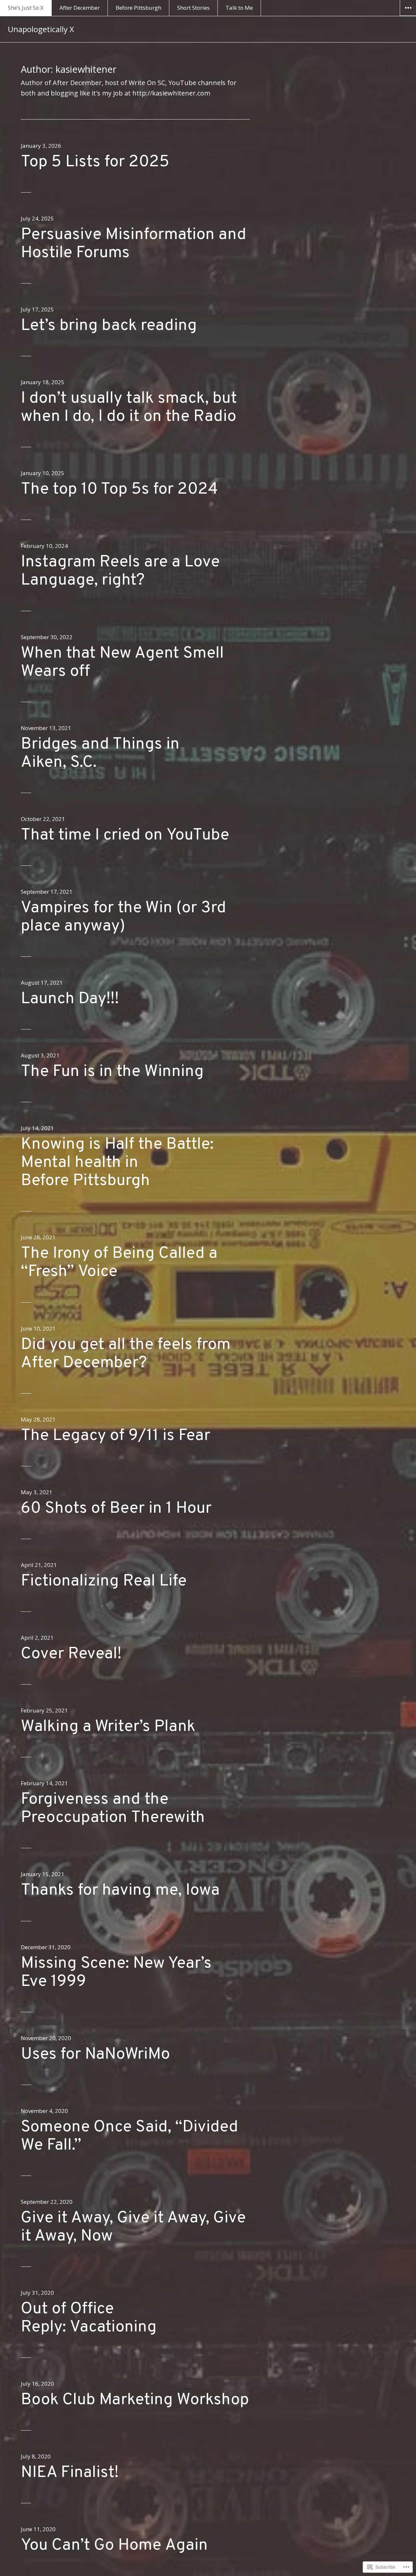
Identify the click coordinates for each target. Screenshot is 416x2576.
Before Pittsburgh (138, 8)
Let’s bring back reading (109, 326)
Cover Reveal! (71, 1654)
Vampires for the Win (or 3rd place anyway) (123, 917)
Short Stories (193, 8)
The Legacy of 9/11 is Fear (116, 1436)
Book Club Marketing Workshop (135, 2400)
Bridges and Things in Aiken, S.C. (100, 754)
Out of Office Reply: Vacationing (89, 2318)
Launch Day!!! (70, 999)
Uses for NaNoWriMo (95, 2055)
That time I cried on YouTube (125, 835)
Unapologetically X (41, 29)
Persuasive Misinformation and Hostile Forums (134, 244)
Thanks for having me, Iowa (120, 1891)
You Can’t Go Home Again (114, 2546)
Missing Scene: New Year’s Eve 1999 (116, 1973)
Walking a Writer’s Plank (108, 1727)
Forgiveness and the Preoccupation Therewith (113, 1809)
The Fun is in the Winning (112, 1072)
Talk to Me (239, 8)
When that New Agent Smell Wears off (122, 663)
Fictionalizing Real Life (104, 1581)
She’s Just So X (26, 8)
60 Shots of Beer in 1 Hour (116, 1509)
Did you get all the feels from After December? (126, 1354)
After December (80, 8)
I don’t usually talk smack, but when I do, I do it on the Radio (129, 408)
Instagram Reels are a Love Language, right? (120, 571)
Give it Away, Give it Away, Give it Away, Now (133, 2227)
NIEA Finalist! (70, 2473)
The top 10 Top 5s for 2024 (119, 490)
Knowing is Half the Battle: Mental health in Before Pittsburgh (117, 1163)
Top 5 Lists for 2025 (95, 162)
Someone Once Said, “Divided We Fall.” (130, 2136)
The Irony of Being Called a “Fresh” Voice (119, 1263)
